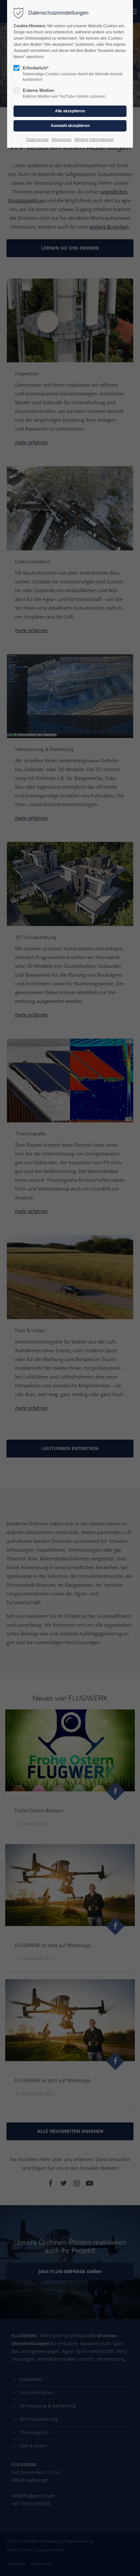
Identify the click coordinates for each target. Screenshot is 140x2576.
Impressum (62, 140)
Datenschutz (37, 140)
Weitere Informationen (94, 140)
